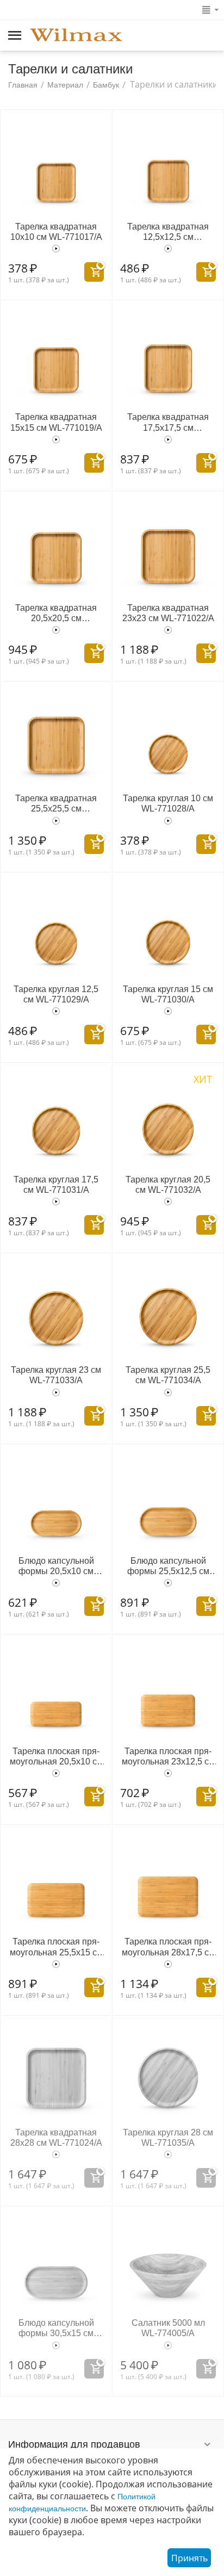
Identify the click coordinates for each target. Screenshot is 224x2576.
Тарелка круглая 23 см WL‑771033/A (56, 1375)
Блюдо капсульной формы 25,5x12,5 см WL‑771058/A (168, 1566)
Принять (189, 2558)
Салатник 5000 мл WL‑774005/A (168, 2328)
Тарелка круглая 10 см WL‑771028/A (168, 803)
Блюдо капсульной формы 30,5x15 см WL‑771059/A (56, 2328)
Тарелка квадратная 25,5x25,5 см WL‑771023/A (56, 804)
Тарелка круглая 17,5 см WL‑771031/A (56, 1185)
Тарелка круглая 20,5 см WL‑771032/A (168, 1185)
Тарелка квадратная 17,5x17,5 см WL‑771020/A (168, 422)
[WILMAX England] (76, 36)
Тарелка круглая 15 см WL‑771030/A (168, 994)
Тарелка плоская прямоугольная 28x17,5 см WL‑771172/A (168, 1947)
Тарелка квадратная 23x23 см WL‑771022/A (168, 613)
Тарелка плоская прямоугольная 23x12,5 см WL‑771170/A (168, 1757)
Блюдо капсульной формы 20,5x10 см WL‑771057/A (56, 1566)
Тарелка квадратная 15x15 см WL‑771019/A (56, 422)
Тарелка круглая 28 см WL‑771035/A (168, 2138)
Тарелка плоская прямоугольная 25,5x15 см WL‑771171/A (56, 1947)
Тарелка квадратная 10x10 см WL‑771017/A (56, 232)
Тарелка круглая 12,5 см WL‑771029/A (56, 994)
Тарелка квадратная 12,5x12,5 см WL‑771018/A (168, 232)
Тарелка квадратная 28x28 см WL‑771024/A (56, 2138)
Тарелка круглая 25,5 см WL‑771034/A (168, 1375)
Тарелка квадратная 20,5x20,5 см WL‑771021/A (56, 613)
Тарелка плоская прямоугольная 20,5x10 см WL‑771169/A (56, 1757)
